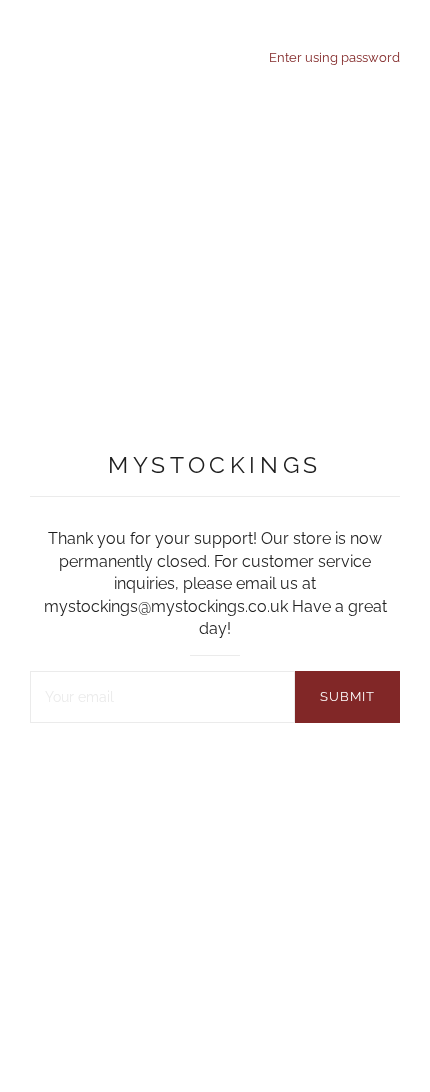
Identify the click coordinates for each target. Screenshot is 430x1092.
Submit (347, 696)
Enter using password (334, 57)
